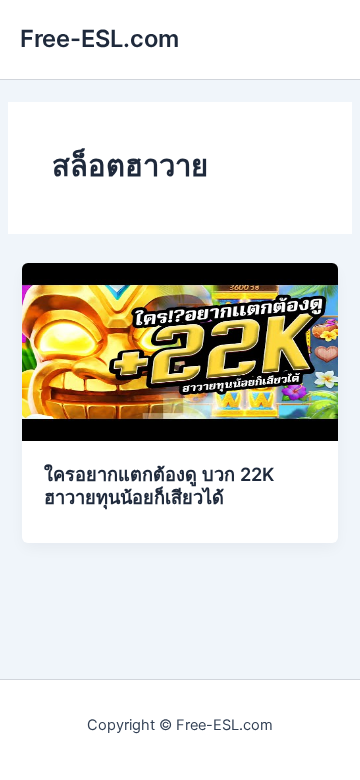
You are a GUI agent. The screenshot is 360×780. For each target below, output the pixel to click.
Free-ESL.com (99, 38)
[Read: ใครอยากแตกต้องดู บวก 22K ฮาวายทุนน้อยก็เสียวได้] (179, 351)
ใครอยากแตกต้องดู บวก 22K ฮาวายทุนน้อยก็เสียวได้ (159, 486)
